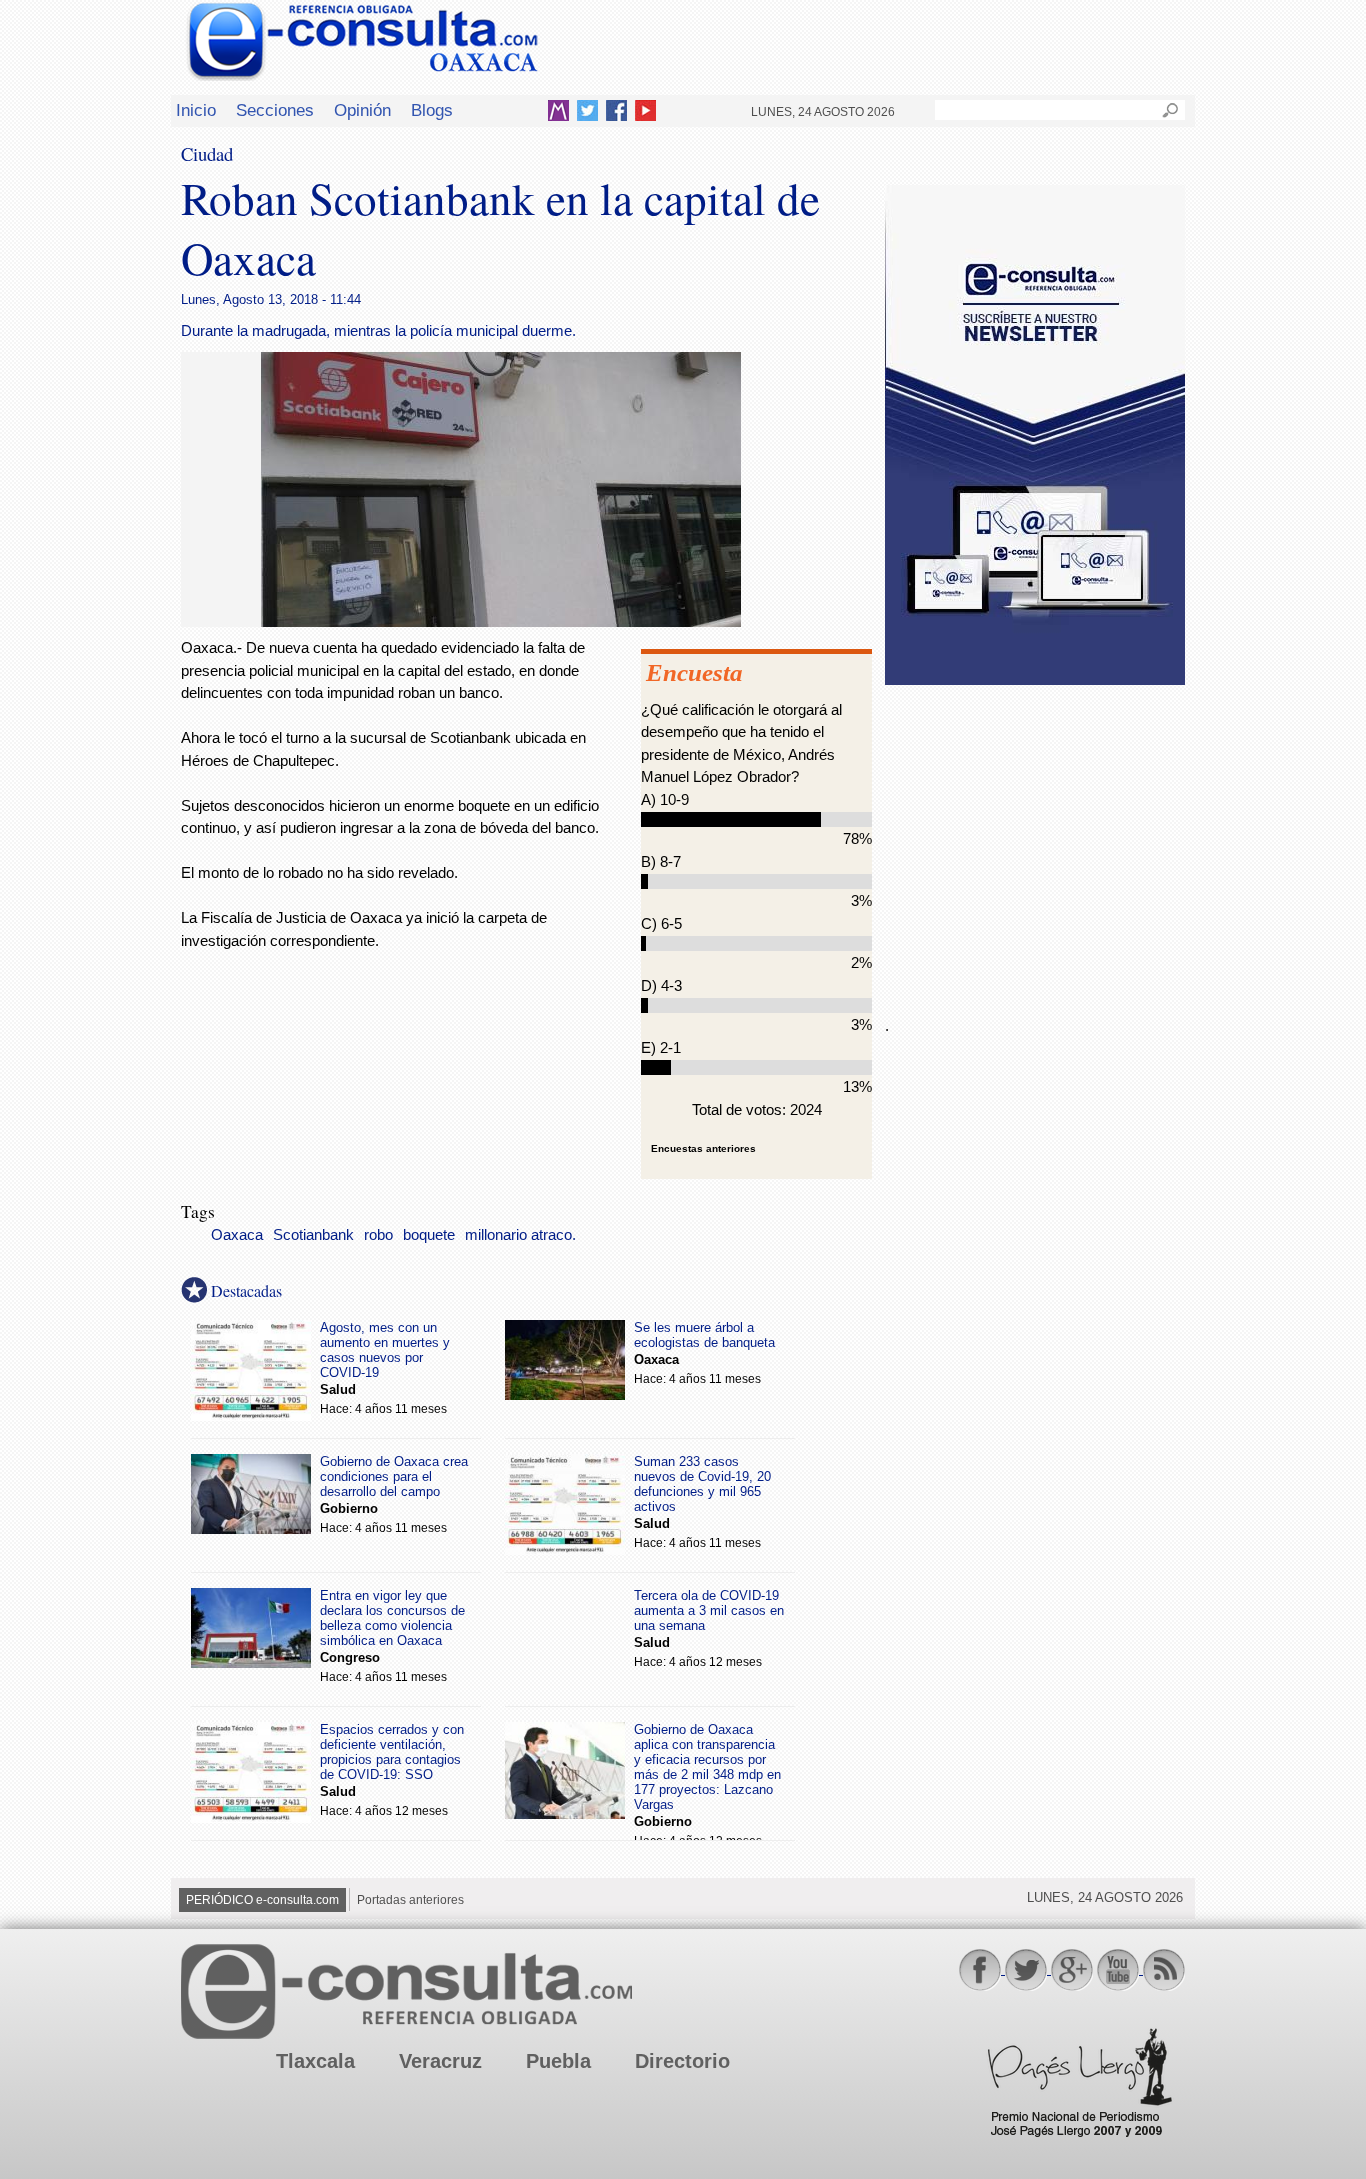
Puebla (558, 2061)
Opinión (362, 110)
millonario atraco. (520, 1235)
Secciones (275, 110)
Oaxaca (237, 1235)
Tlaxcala (315, 2061)
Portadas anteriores (410, 1900)
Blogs (432, 110)
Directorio (682, 2061)
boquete (429, 1235)
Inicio (196, 110)
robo (378, 1235)
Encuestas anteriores (703, 1148)
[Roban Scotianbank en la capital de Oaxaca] (501, 621)
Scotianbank (313, 1235)
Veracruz (440, 2061)
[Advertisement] (1035, 839)
